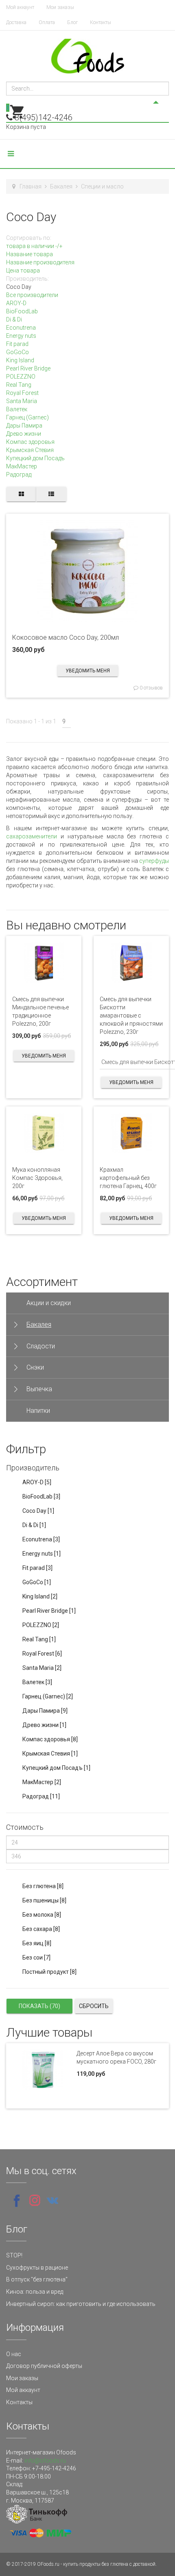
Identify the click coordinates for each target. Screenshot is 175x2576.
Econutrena (21, 328)
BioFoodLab (22, 311)
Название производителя (40, 262)
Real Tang (19, 385)
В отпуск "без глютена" (37, 2279)
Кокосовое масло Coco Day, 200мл (66, 637)
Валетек (17, 409)
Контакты (101, 22)
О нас (14, 2354)
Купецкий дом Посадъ (35, 458)
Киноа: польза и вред (35, 2292)
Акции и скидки (49, 1303)
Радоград (19, 474)
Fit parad (17, 344)
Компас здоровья (30, 442)
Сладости (41, 1346)
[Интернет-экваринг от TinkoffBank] (37, 2513)
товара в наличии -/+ (34, 246)
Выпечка (39, 1389)
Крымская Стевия (30, 450)
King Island (20, 360)
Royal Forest (22, 393)
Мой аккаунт (20, 7)
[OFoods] (88, 56)
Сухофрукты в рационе (37, 2268)
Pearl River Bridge (28, 368)
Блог (72, 22)
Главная (31, 186)
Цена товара (23, 270)
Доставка (16, 22)
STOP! (14, 2255)
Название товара (30, 254)
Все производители (32, 295)
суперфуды (154, 861)
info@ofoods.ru (45, 2461)
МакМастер (22, 466)
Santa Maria (22, 401)
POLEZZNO (21, 377)
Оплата (47, 22)
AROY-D (16, 303)
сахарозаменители (33, 836)
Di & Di (14, 319)
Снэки (35, 1367)
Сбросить (94, 2006)
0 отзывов (151, 688)
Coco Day (38, 1511)
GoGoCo (17, 352)
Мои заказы (60, 7)
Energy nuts (21, 336)
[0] (17, 118)
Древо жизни (24, 434)
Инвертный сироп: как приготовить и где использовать (81, 2304)
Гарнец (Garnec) (27, 417)
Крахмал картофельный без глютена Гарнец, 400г (128, 1178)
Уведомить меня (88, 671)
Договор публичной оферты (44, 2366)
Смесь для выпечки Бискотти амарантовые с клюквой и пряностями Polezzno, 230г (131, 1015)
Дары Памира (24, 426)
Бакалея (61, 186)
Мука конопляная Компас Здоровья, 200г (37, 1178)
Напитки (38, 1411)
